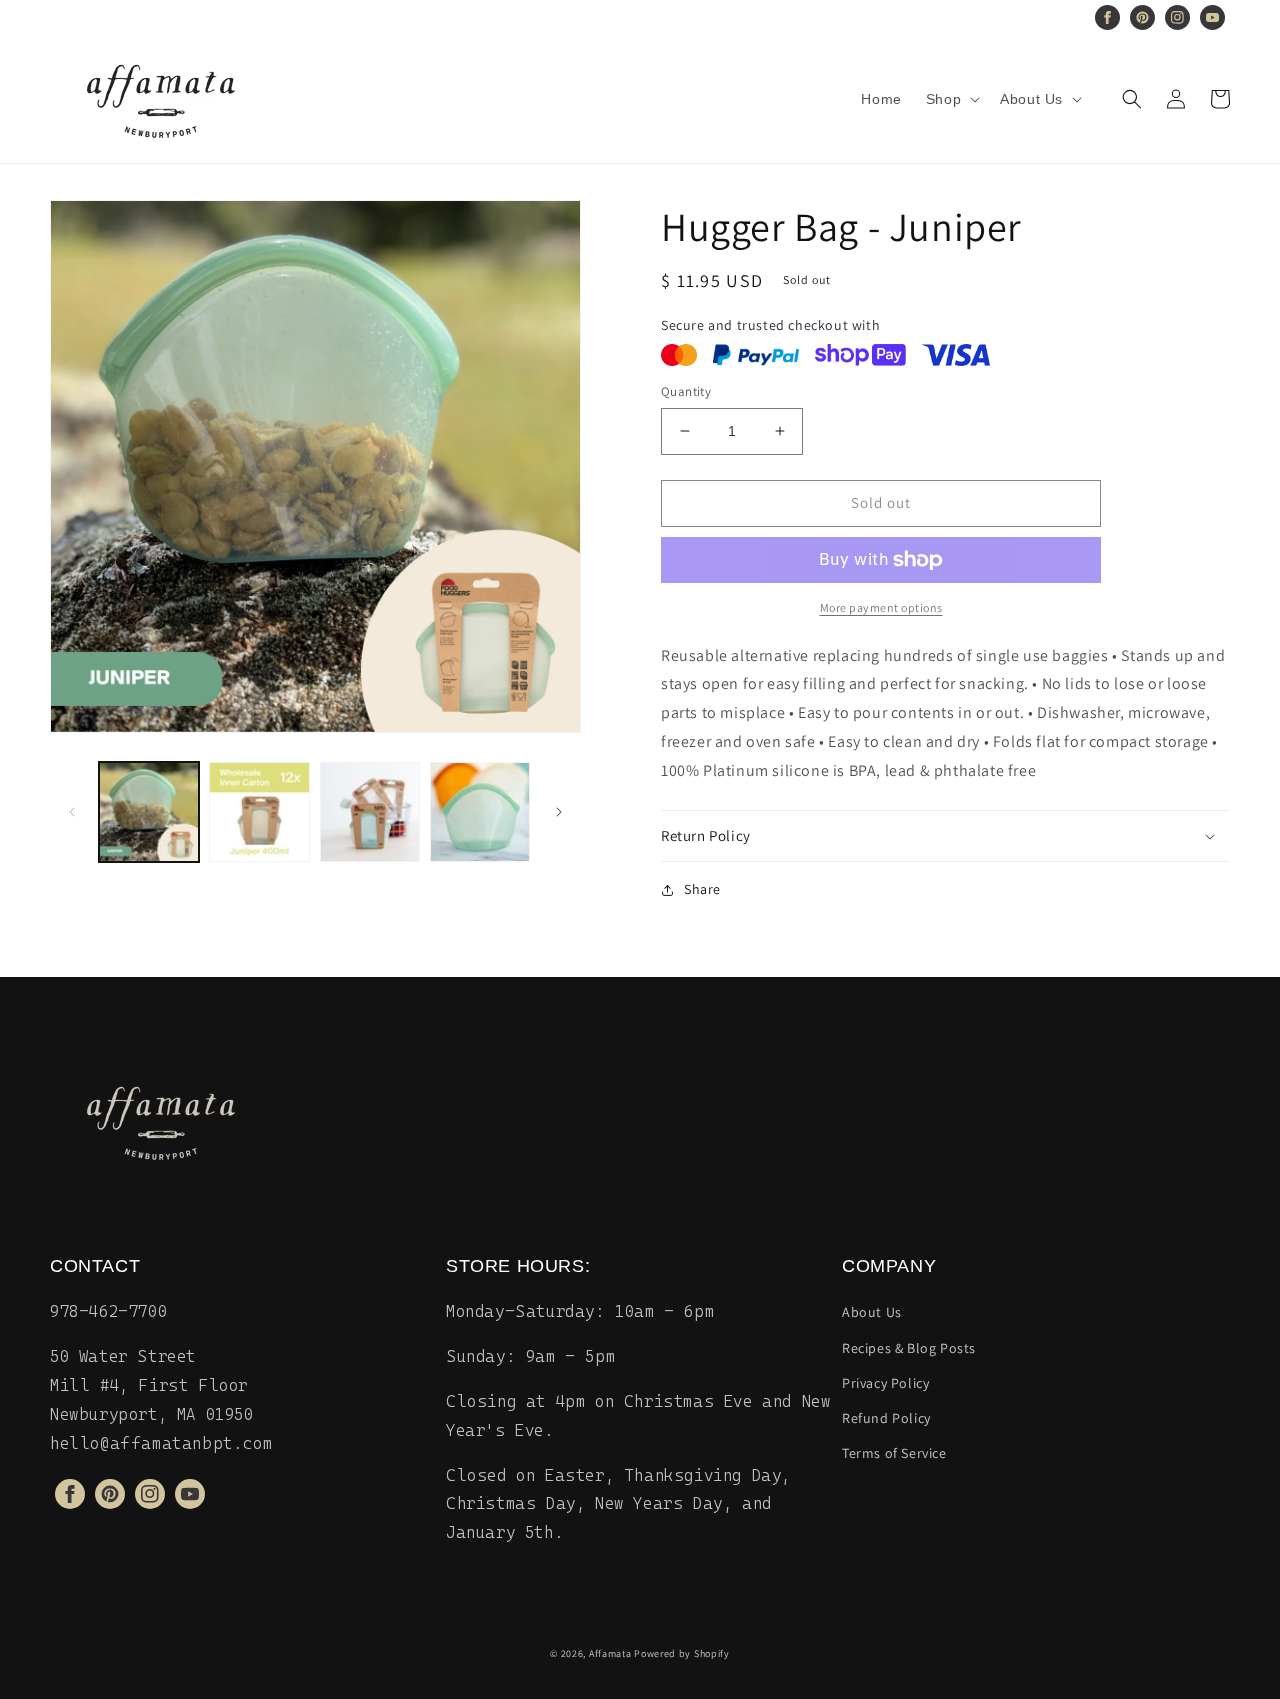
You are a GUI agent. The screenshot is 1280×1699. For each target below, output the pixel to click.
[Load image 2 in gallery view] (259, 812)
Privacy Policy (885, 1383)
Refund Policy (886, 1418)
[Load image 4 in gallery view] (480, 812)
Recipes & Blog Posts (909, 1348)
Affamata (610, 1653)
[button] (951, 99)
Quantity (686, 391)
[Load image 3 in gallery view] (370, 812)
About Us (872, 1312)
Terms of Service (894, 1453)
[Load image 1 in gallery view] (149, 812)
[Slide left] (72, 812)
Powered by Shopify (682, 1653)
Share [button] (702, 889)
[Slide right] (559, 812)
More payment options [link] (881, 607)
